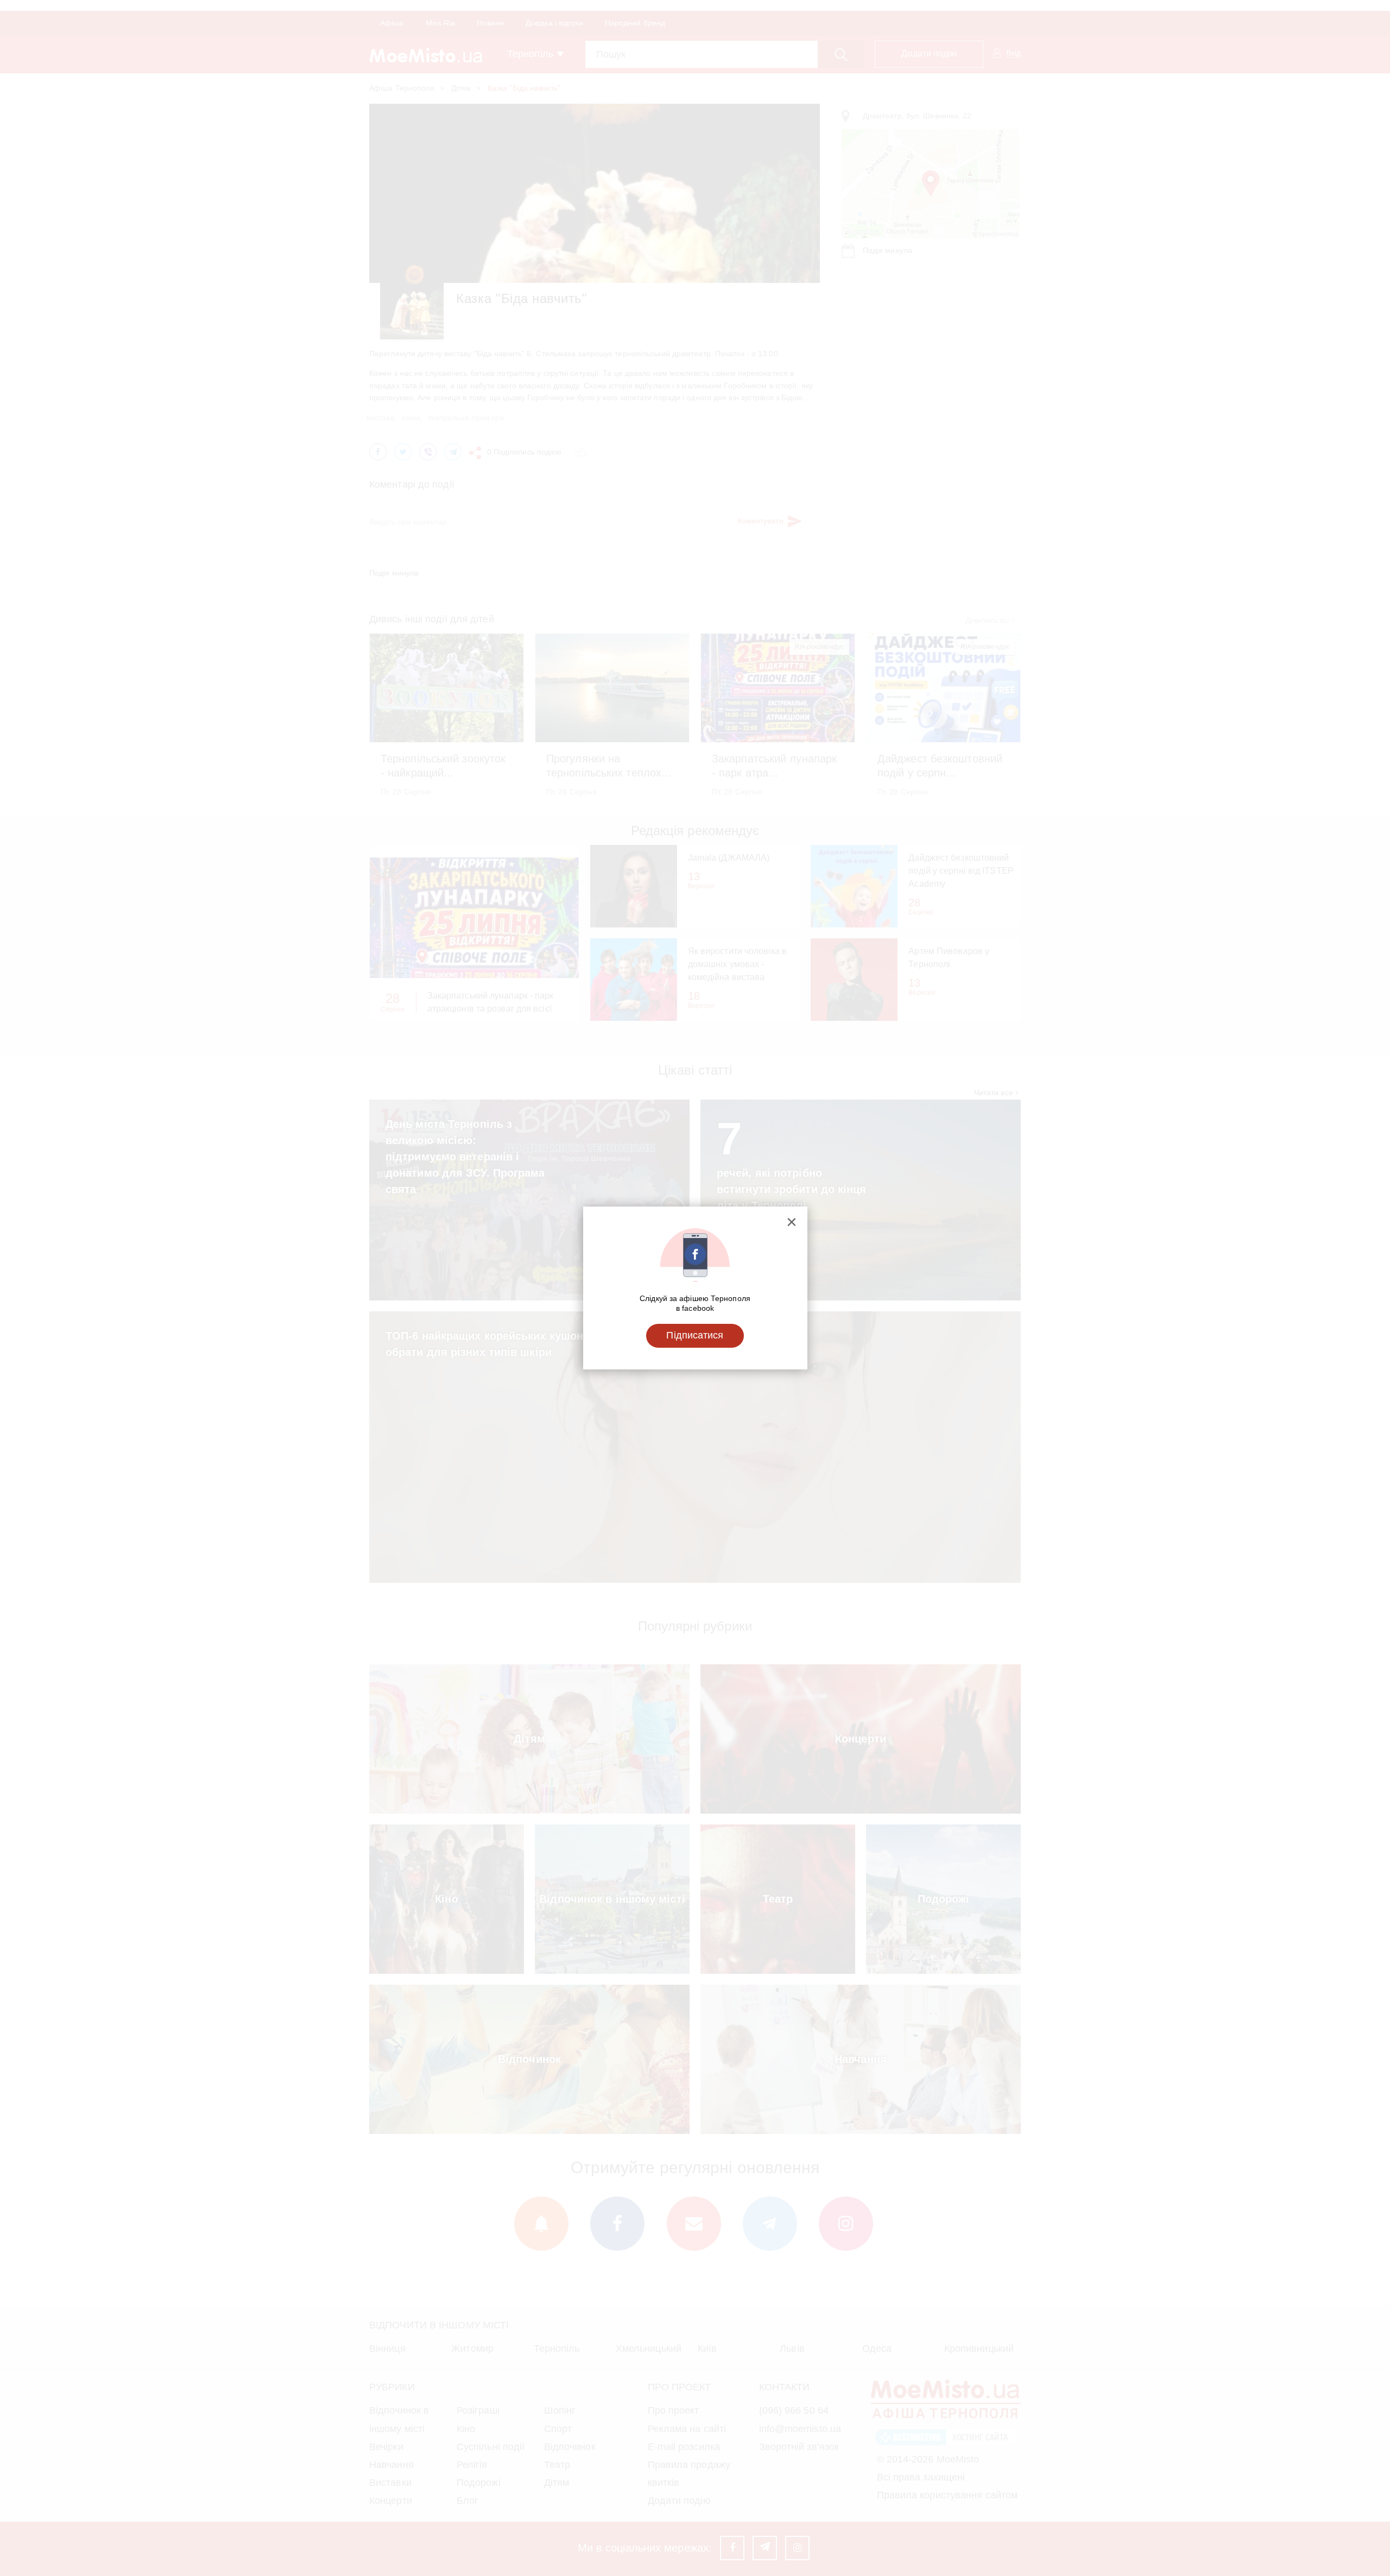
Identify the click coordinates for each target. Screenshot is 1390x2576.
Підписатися (695, 1335)
